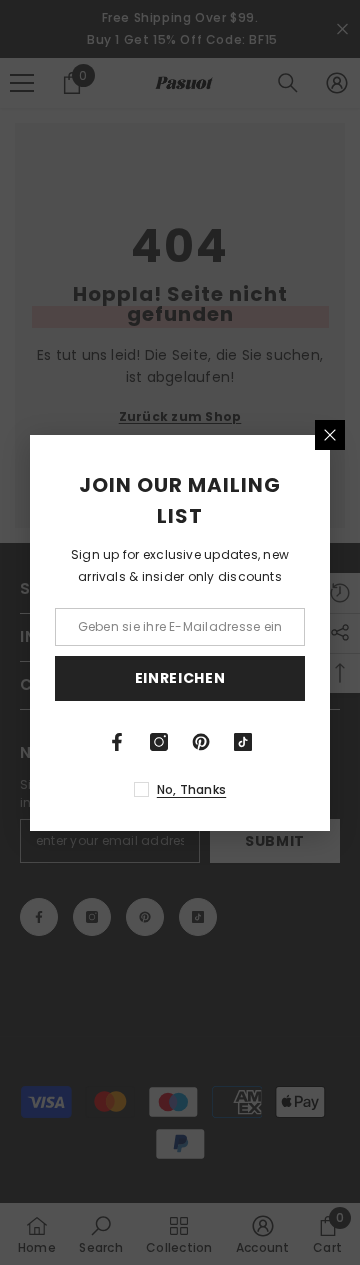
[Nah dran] (330, 435)
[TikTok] (243, 742)
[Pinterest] (201, 742)
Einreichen (180, 678)
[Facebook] (117, 742)
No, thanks (191, 789)
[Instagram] (159, 742)
